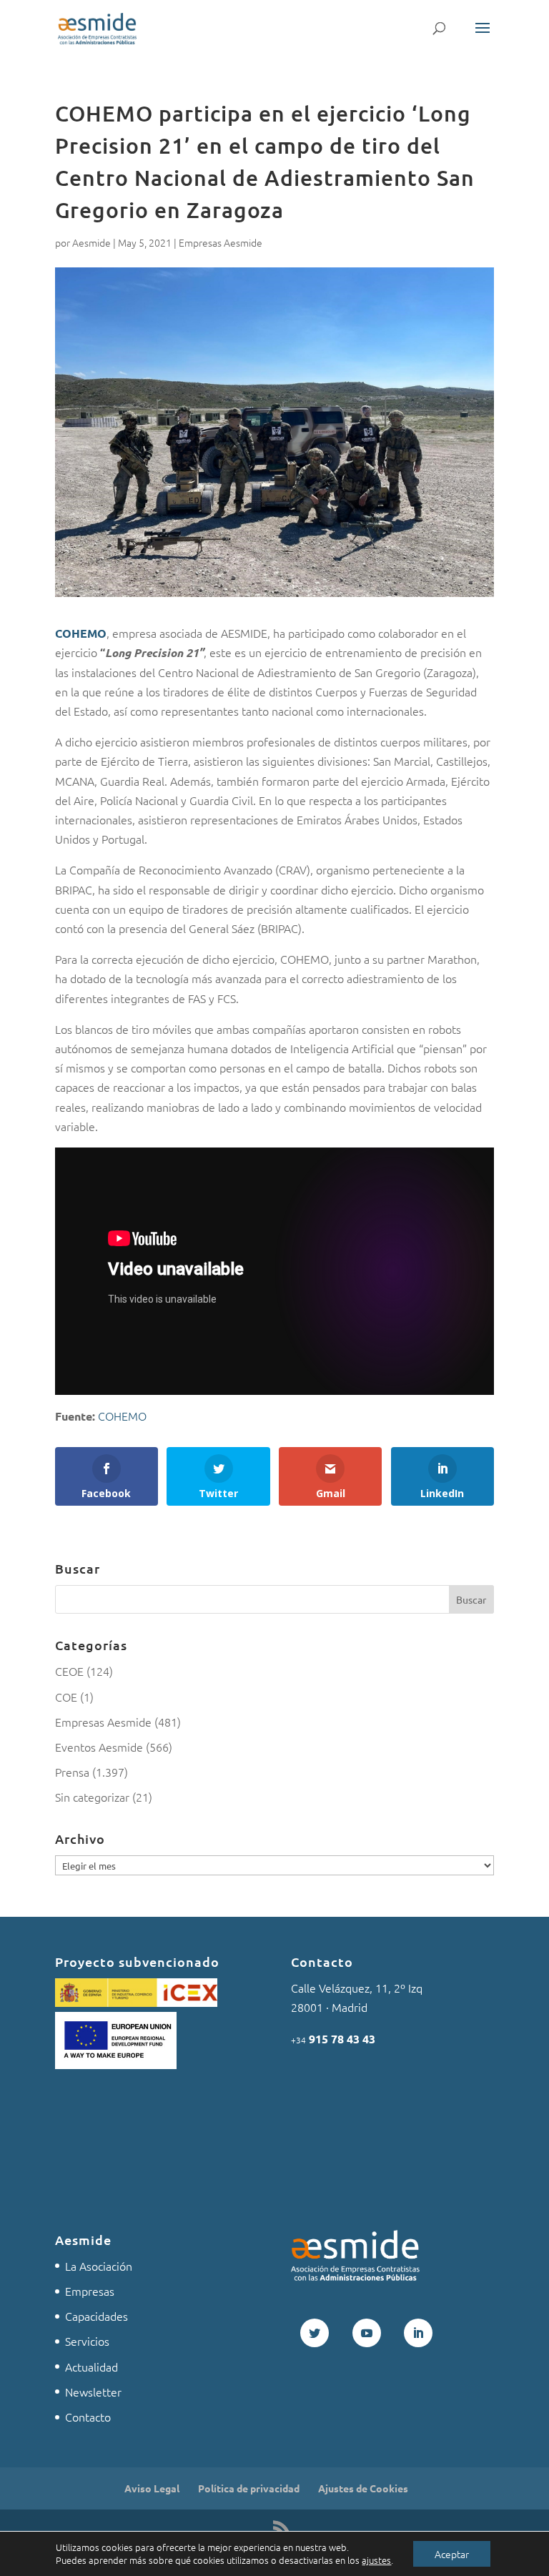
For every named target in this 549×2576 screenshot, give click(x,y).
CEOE (69, 1671)
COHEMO (81, 633)
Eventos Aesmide (99, 1747)
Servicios (87, 2341)
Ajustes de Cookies (363, 2488)
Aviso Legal (152, 2488)
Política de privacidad (249, 2488)
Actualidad (91, 2367)
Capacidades (97, 2316)
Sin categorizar (92, 1797)
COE (66, 1697)
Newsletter (93, 2392)
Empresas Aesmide (221, 242)
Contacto (88, 2417)
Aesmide (91, 242)
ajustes (376, 2560)
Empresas (90, 2291)
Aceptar (452, 2554)
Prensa (72, 1772)
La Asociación (99, 2266)
